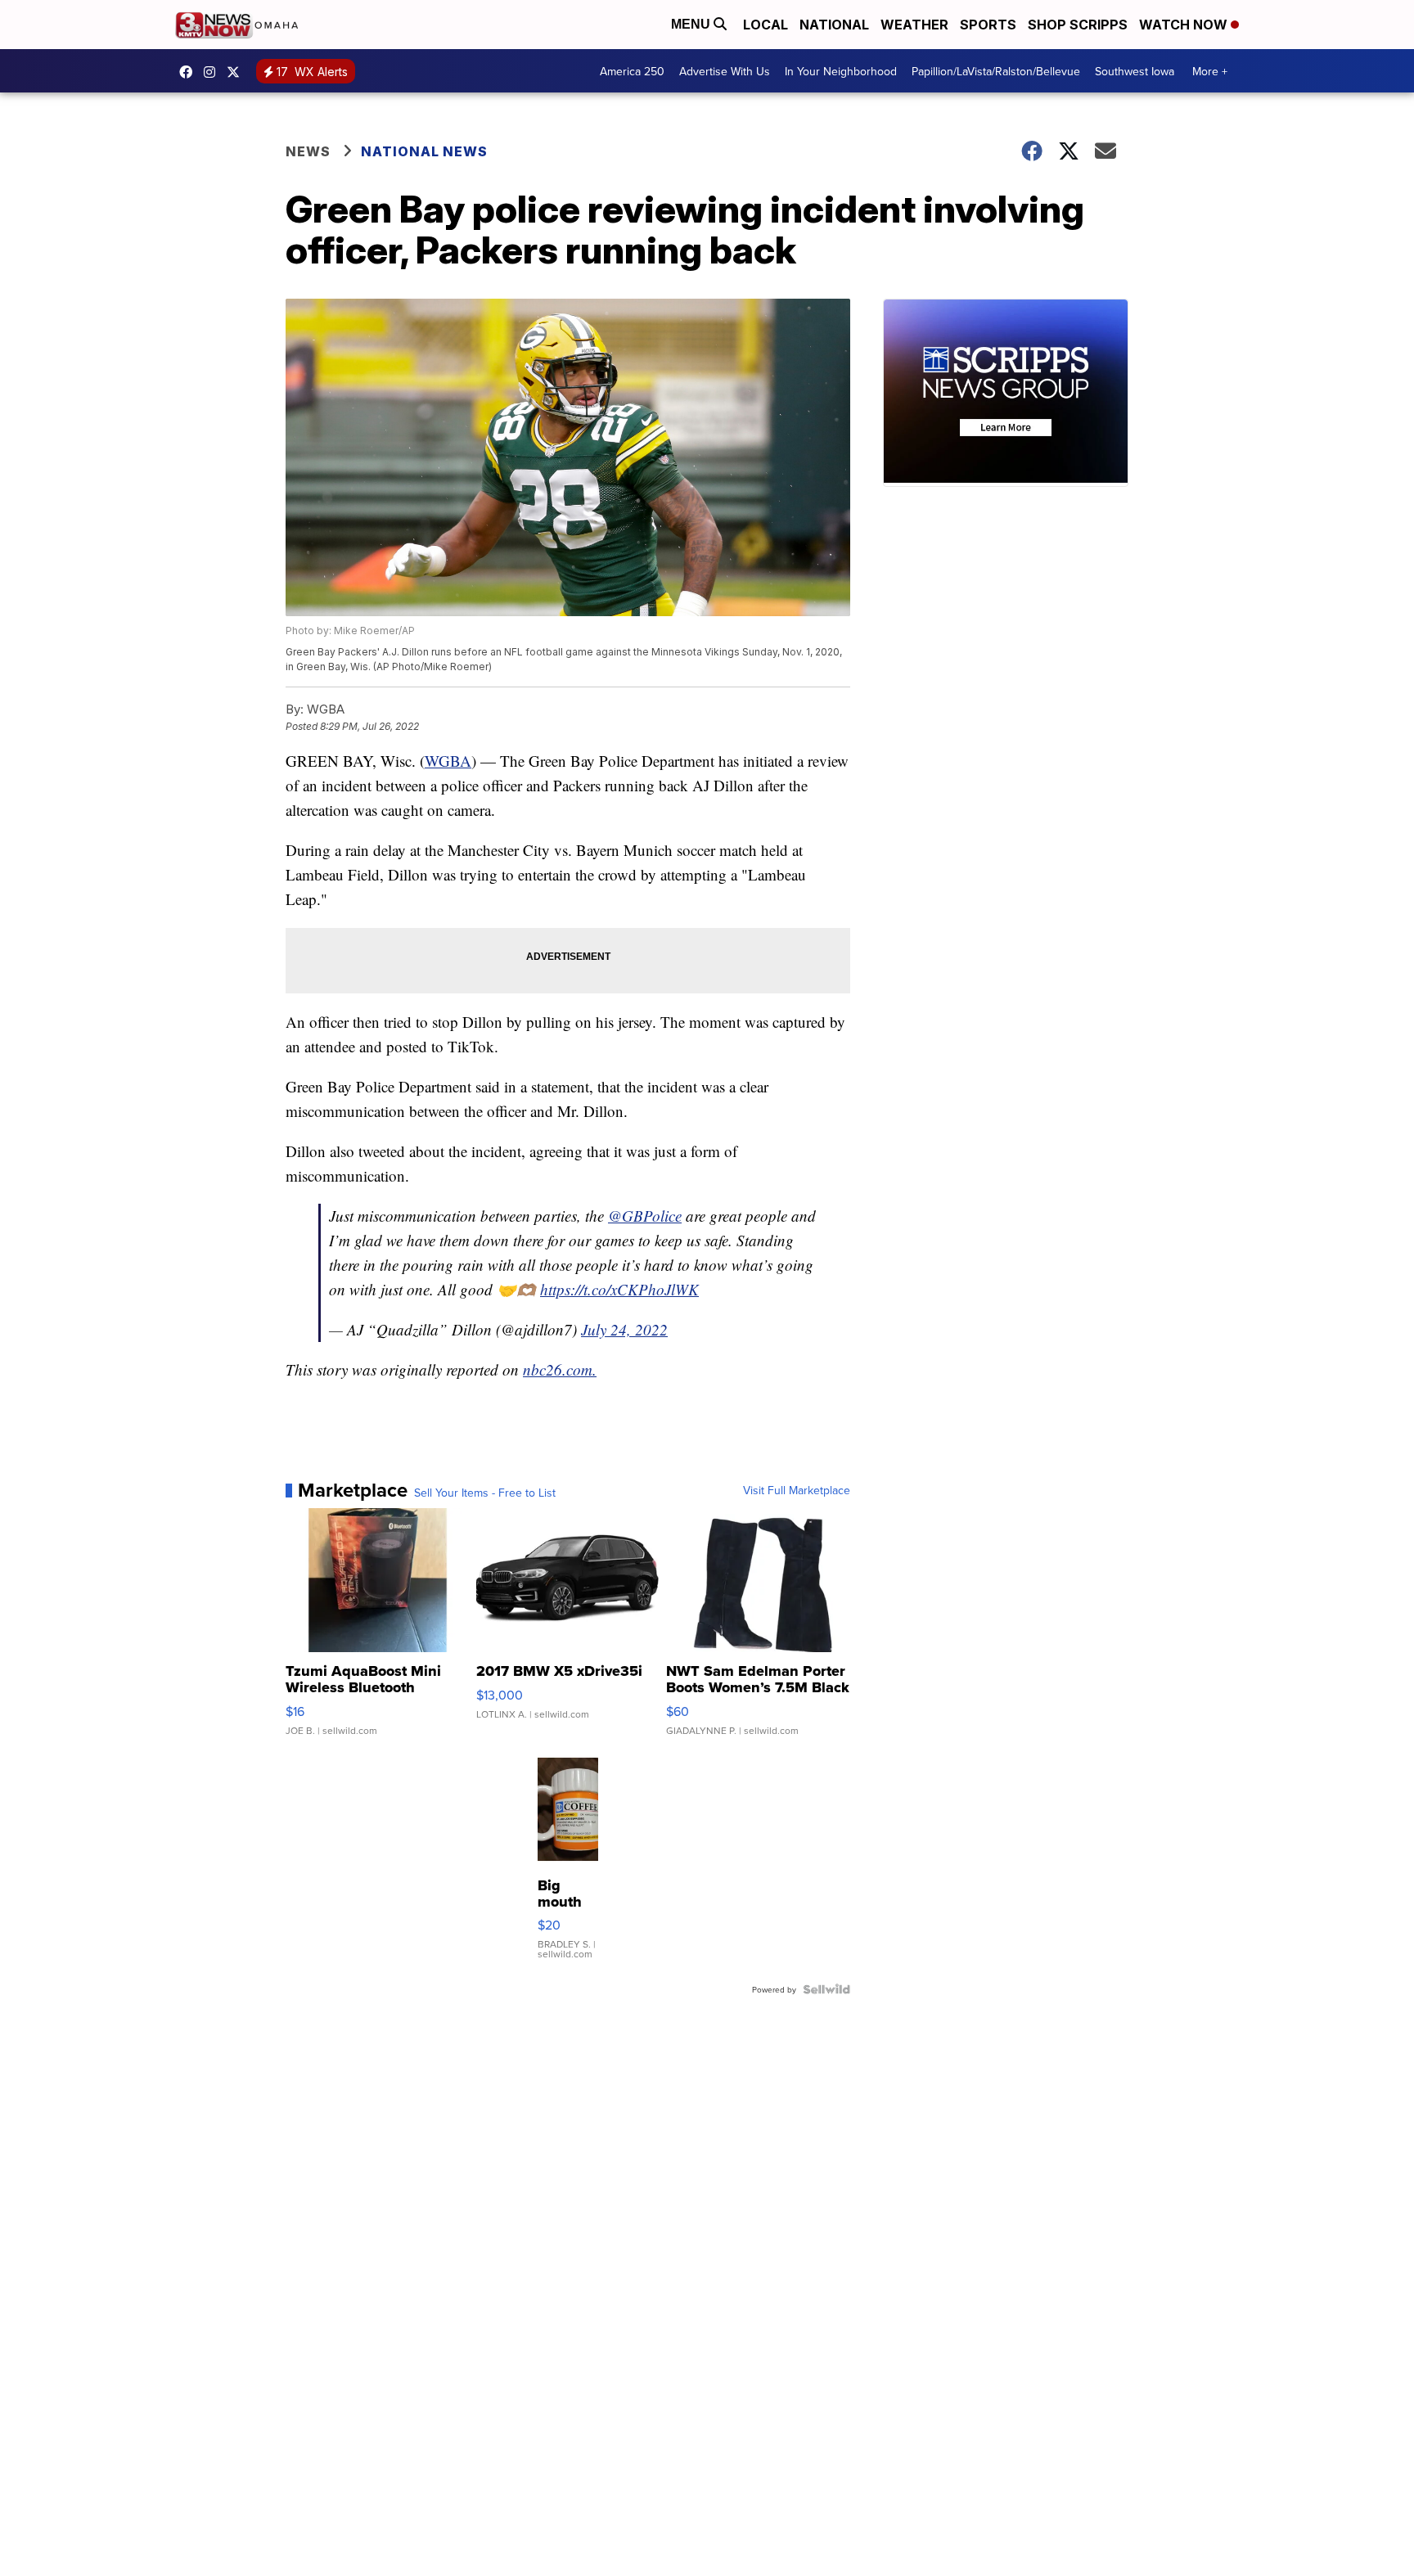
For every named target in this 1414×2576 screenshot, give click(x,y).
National (834, 25)
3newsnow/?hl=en (214, 72)
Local (766, 25)
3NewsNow (190, 72)
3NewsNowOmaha (237, 72)
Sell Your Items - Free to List (485, 1493)
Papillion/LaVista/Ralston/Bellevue (996, 71)
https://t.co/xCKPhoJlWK (619, 1289)
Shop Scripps (1078, 25)
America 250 (632, 71)
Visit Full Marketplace (797, 1490)
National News (424, 151)
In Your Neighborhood (841, 71)
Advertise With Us (725, 71)
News (308, 151)
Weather (914, 25)
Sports (988, 25)
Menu (692, 24)
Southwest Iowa (1135, 71)
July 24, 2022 (624, 1329)
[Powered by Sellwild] (826, 1989)
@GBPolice (645, 1216)
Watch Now (1185, 25)
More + (1210, 71)
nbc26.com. (560, 1369)
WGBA (448, 761)
